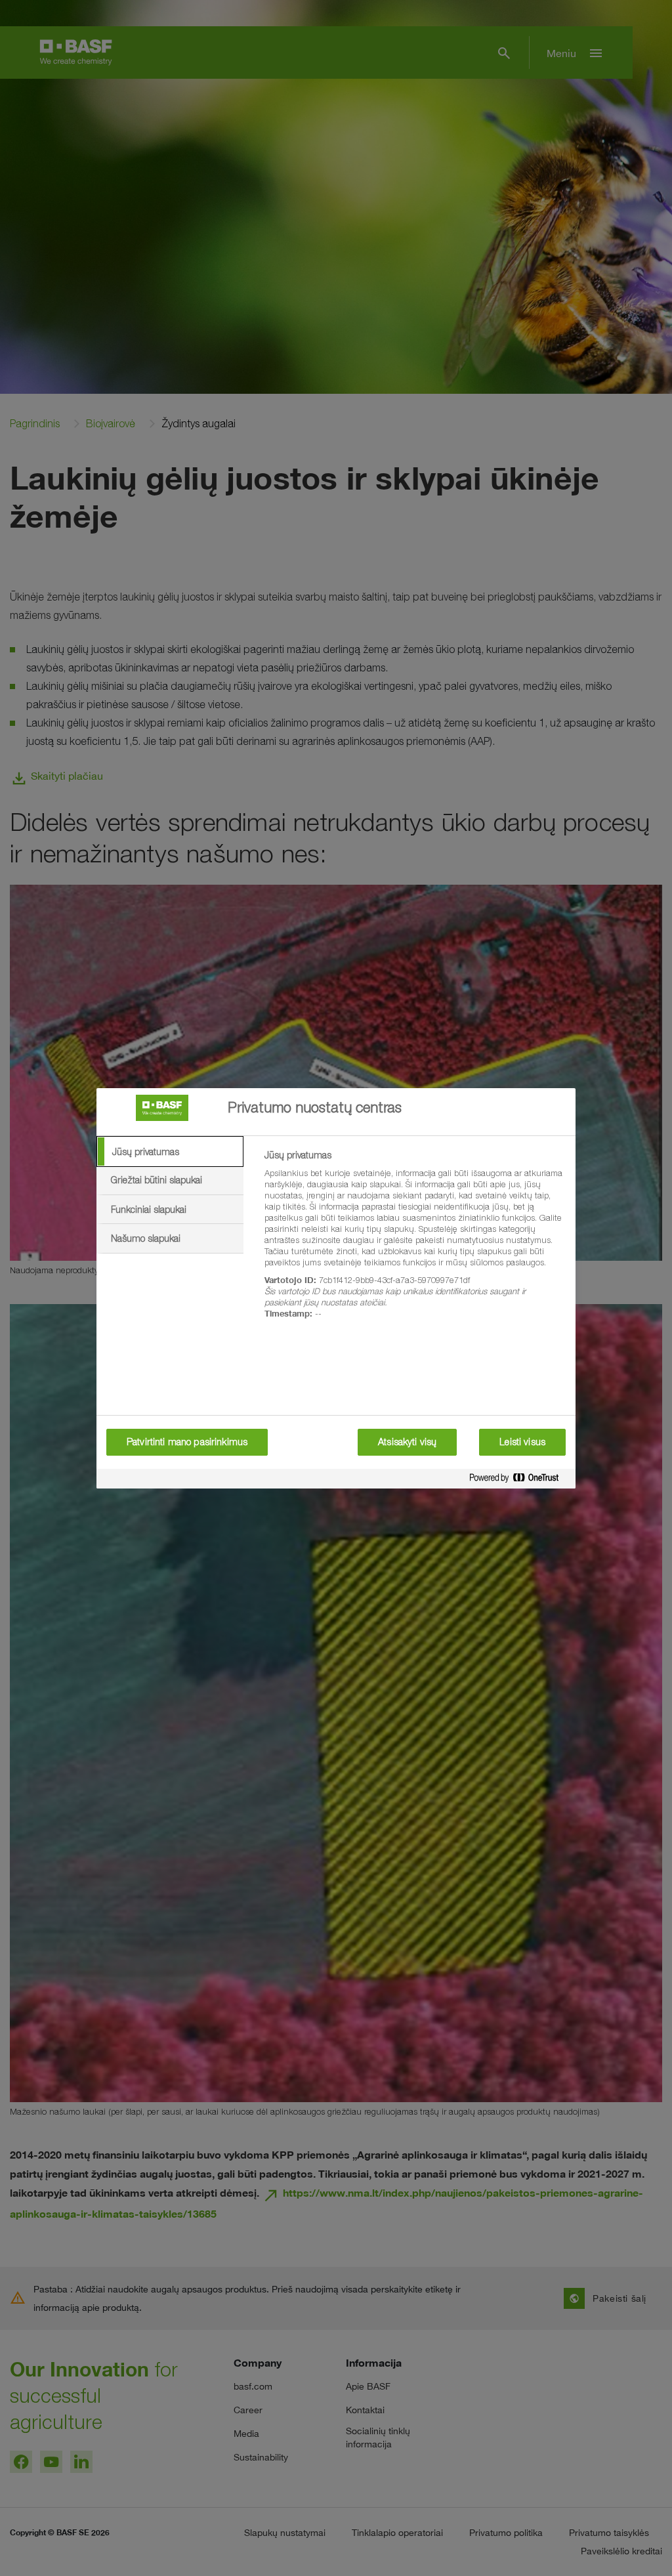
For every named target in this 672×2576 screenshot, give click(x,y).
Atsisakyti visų (407, 1442)
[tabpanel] (414, 1242)
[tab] (170, 1152)
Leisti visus (522, 1442)
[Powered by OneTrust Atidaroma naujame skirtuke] (519, 1480)
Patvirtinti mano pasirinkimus (187, 1442)
